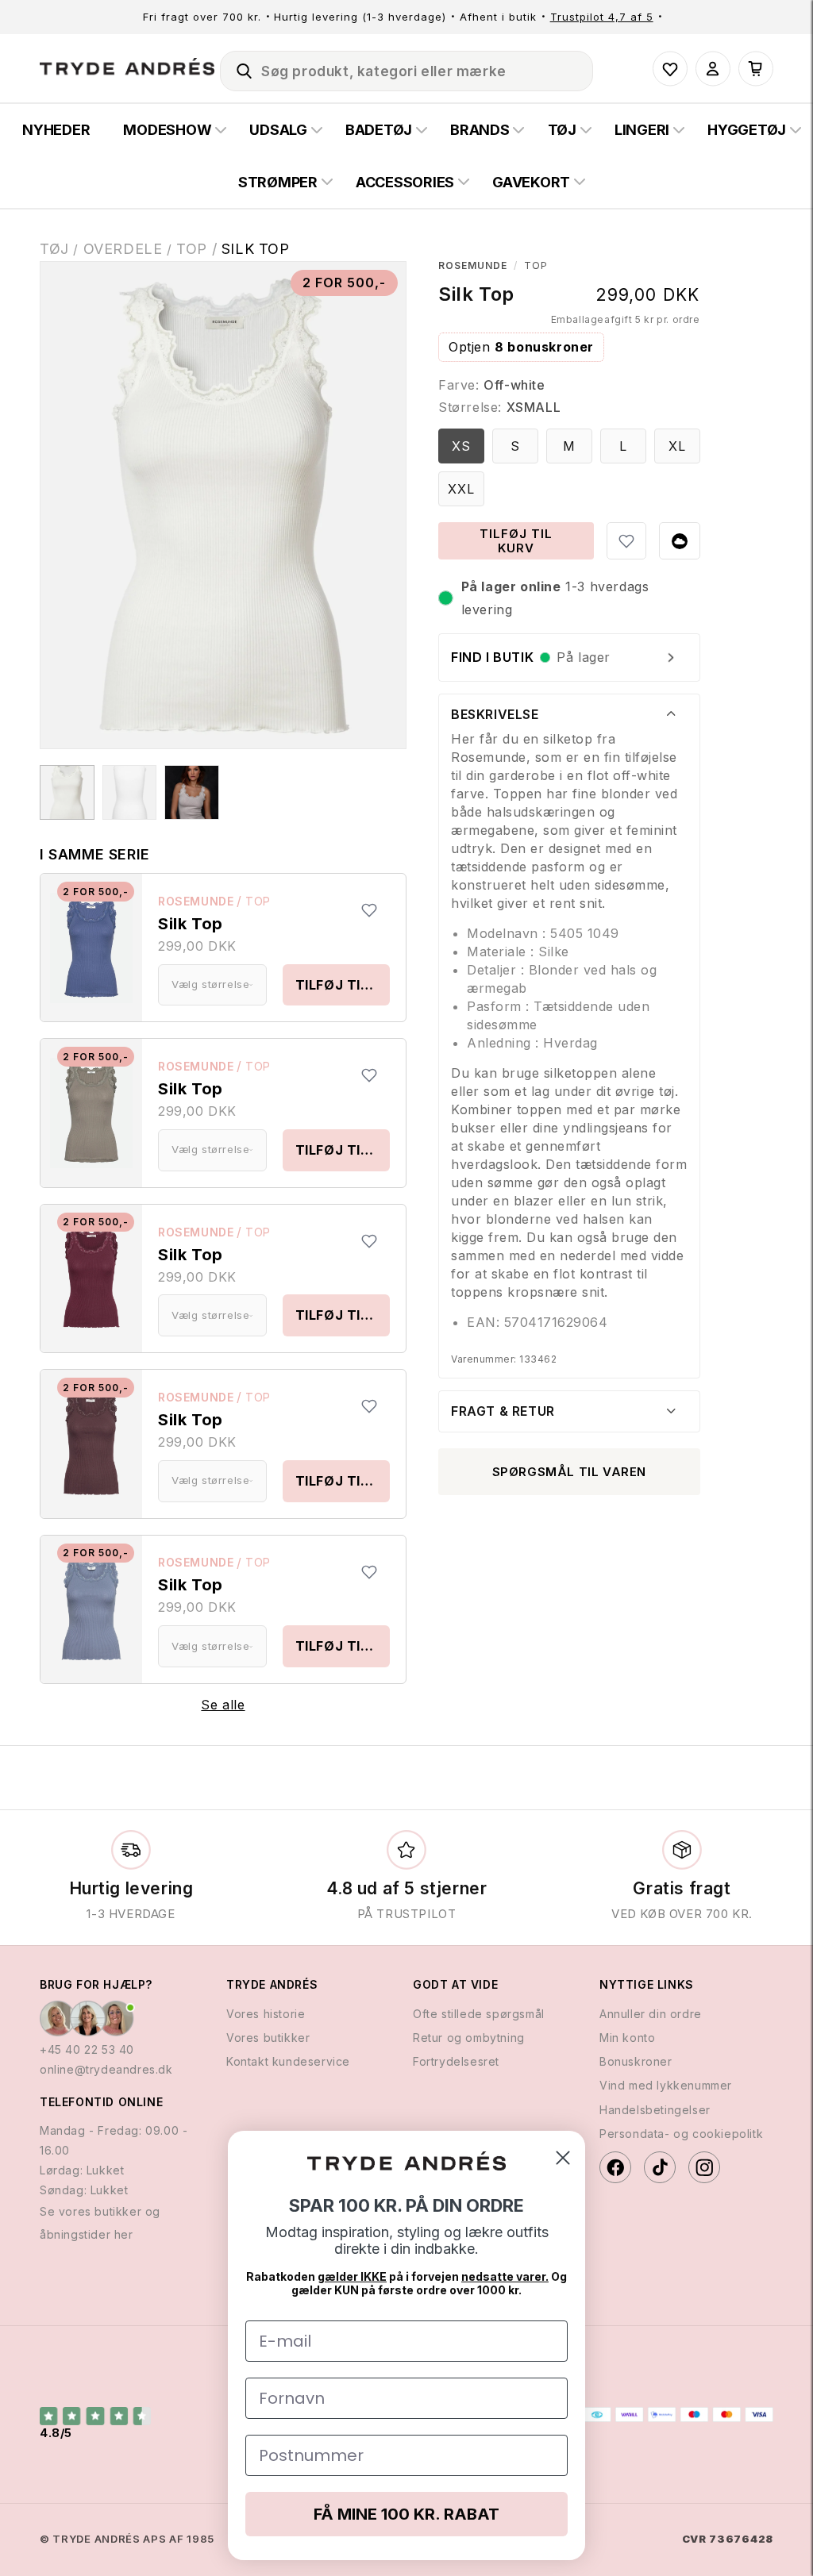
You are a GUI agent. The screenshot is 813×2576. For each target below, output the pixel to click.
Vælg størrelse (210, 984)
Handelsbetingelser (655, 2110)
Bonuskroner (636, 2061)
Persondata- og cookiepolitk (681, 2134)
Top (258, 901)
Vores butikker (268, 2038)
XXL (461, 489)
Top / (199, 249)
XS (461, 446)
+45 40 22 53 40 (87, 2049)
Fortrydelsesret (456, 2061)
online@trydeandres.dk (106, 2069)
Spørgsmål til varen (569, 1472)
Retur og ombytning (469, 2038)
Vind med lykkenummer (666, 2085)
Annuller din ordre (651, 2014)
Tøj (54, 249)
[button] (237, 68)
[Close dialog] (563, 2158)
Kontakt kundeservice (288, 2061)
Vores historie (266, 2014)
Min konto (627, 2038)
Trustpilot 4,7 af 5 (602, 17)
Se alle (223, 1705)
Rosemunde (196, 901)
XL (677, 446)
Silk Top (256, 249)
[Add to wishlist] (369, 910)
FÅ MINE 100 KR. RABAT (406, 2514)
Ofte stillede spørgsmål (479, 2014)
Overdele (123, 249)
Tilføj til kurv (343, 985)
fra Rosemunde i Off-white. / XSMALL (67, 792)
